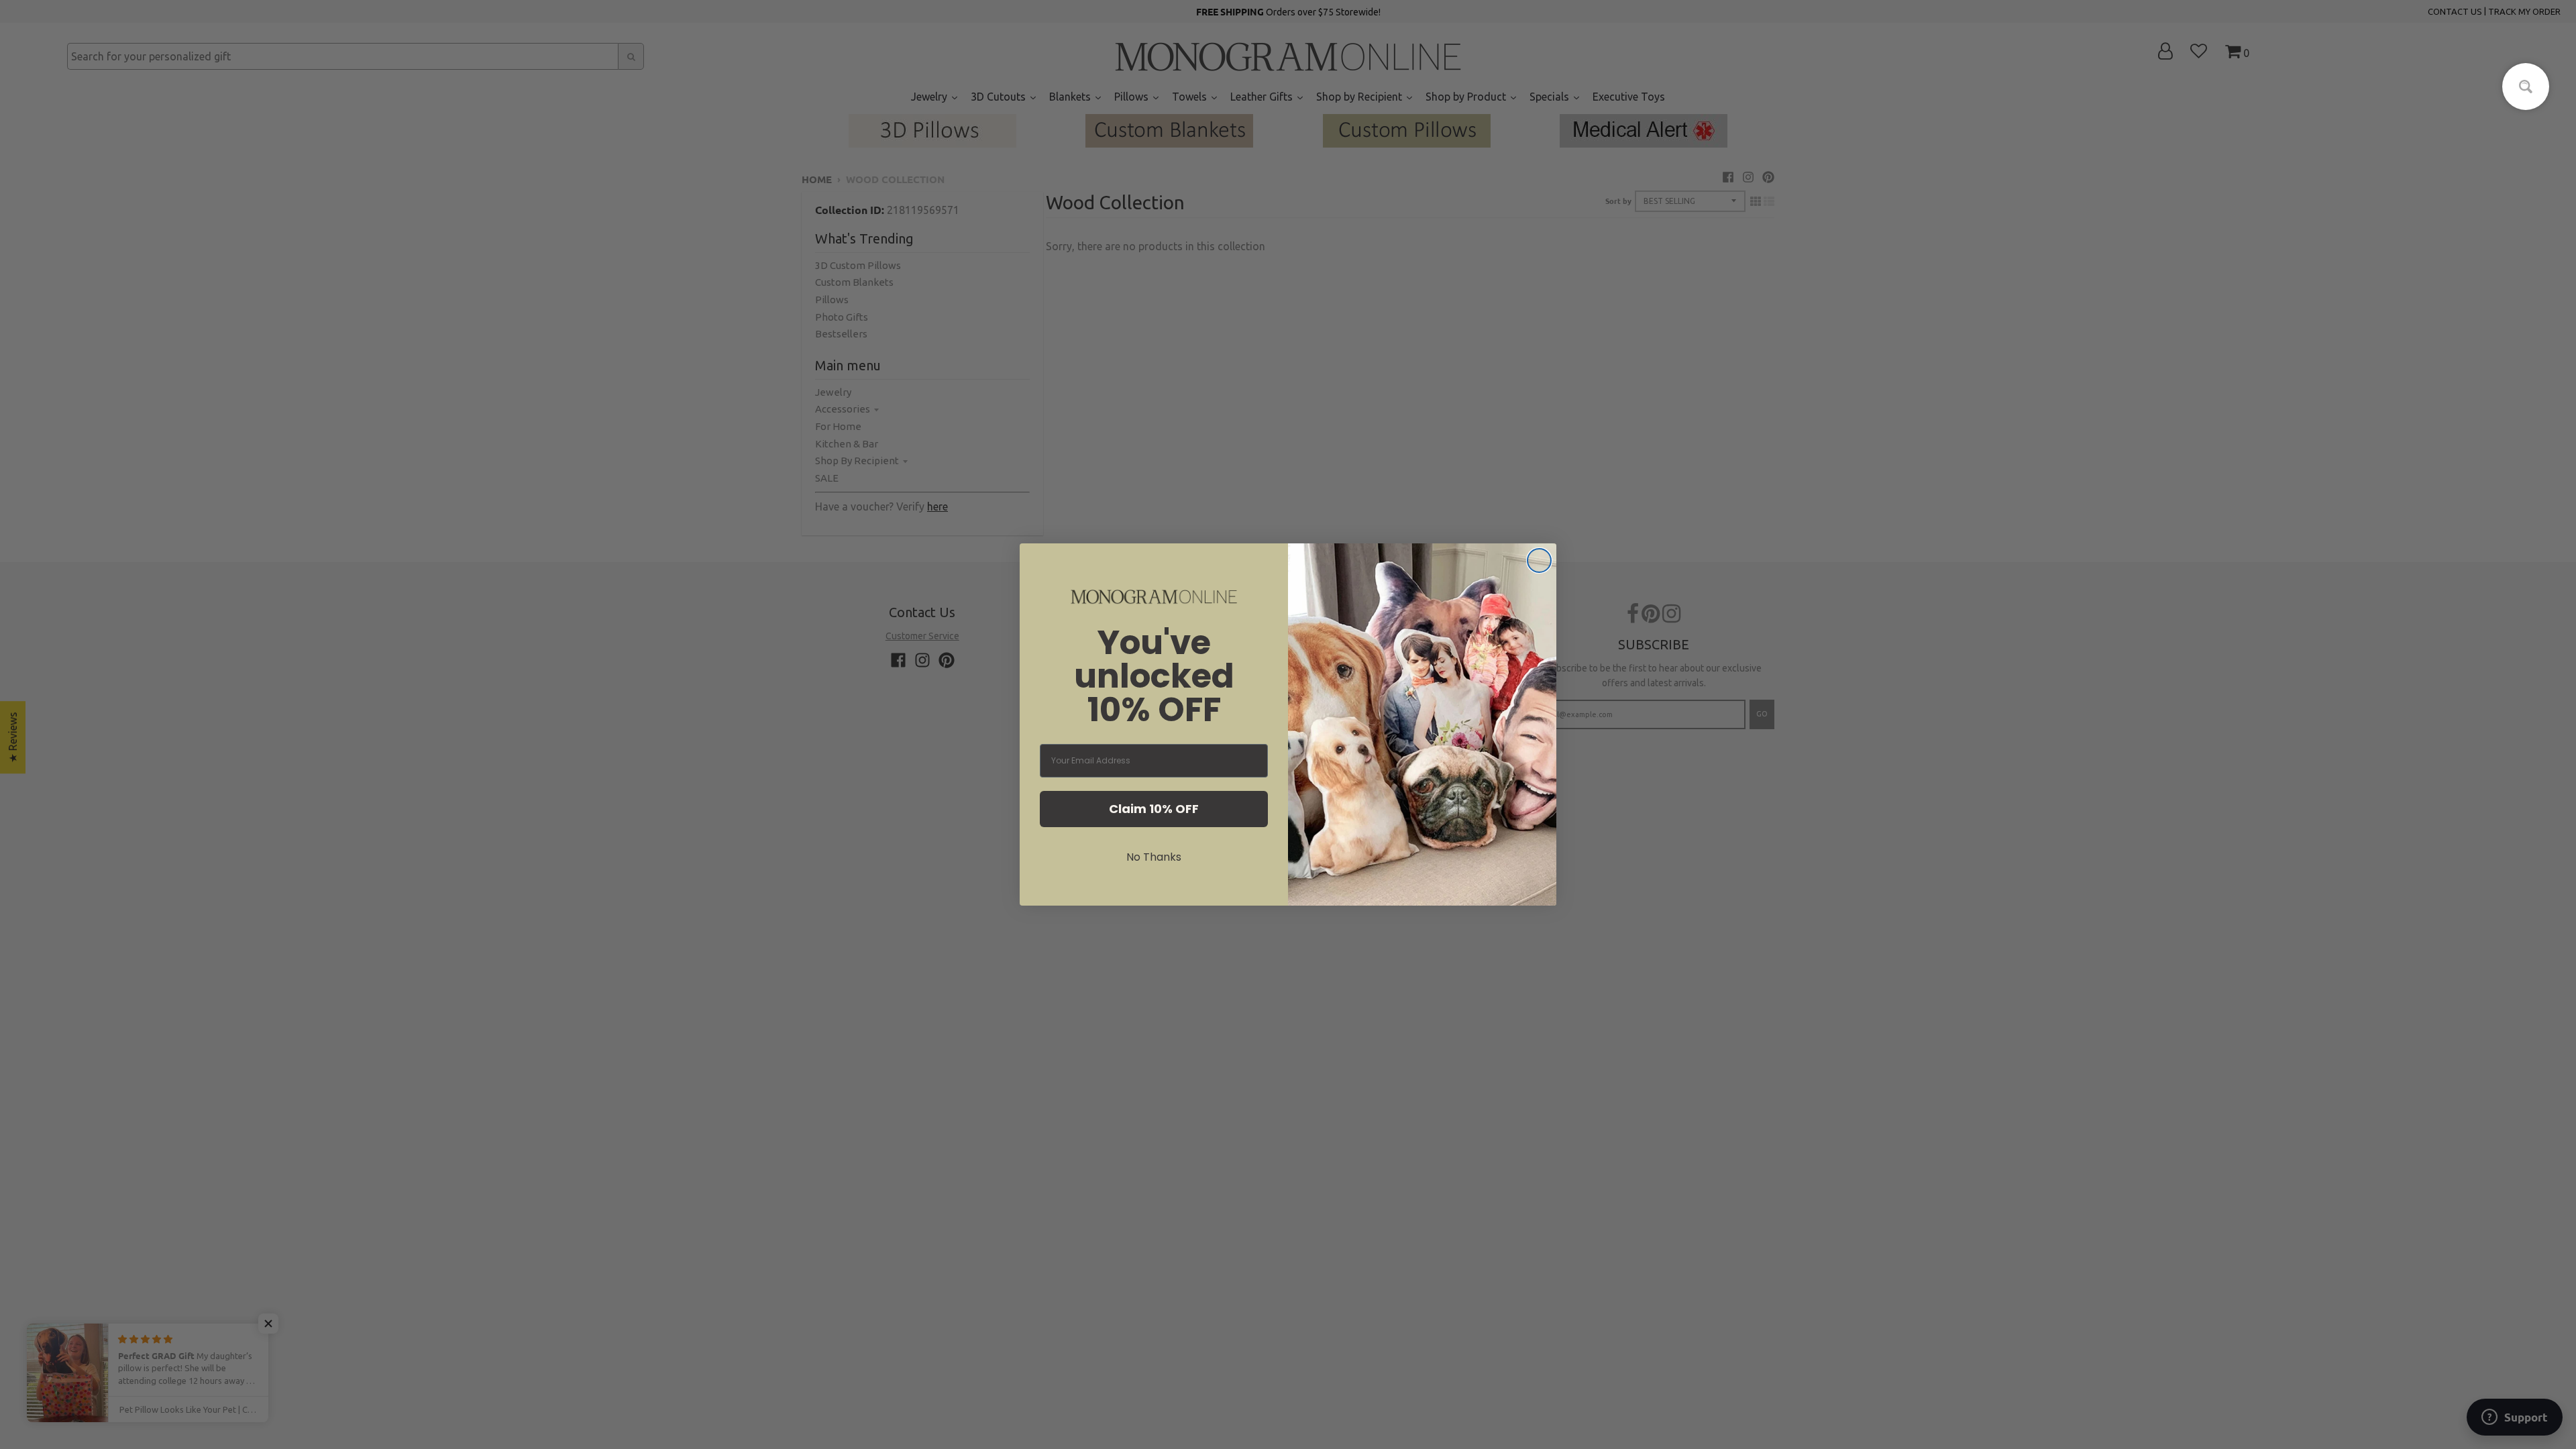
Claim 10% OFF (1154, 809)
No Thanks (1154, 857)
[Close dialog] (1539, 560)
